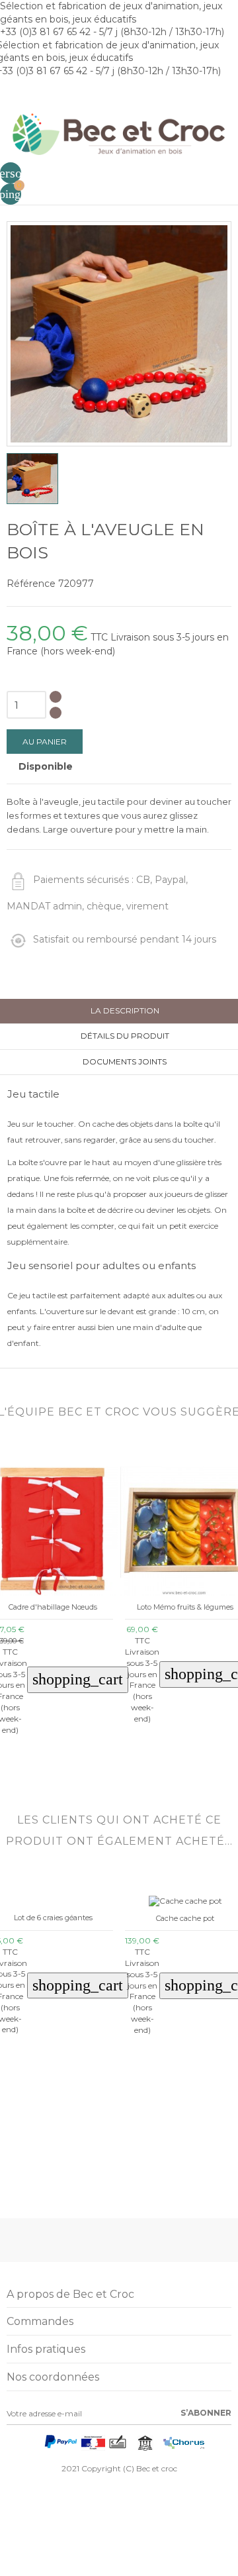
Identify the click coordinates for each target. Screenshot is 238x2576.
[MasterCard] (35, 2446)
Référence (31, 584)
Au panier (45, 742)
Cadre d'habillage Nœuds (53, 1607)
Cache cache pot (185, 1918)
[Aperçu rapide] (43, 1765)
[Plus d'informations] (62, 1765)
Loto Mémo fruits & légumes (185, 1607)
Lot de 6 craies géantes (53, 1918)
